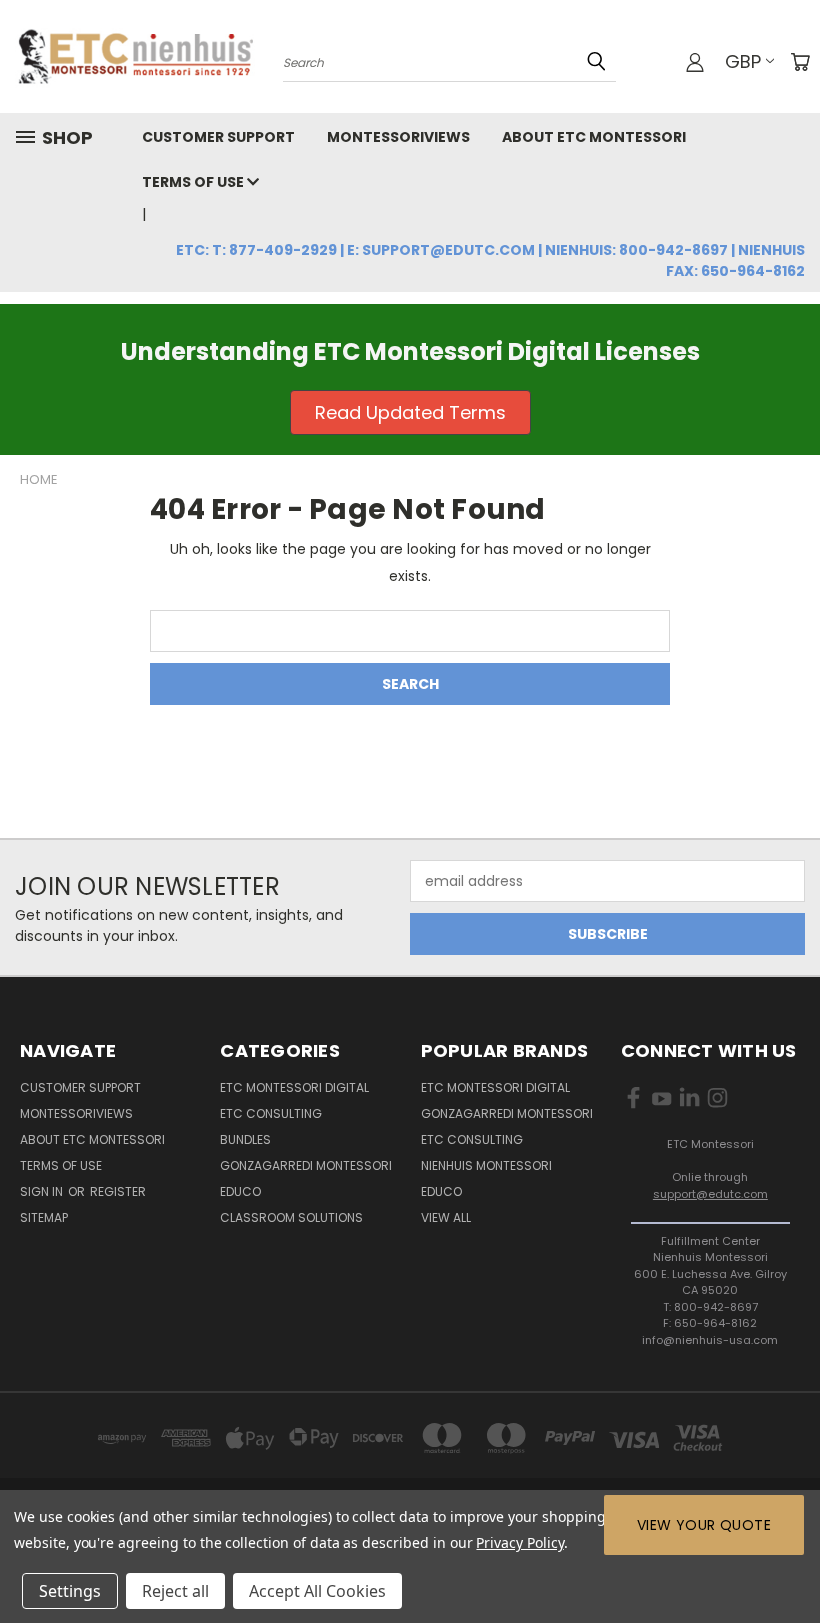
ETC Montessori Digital (294, 1087)
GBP (743, 61)
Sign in (43, 1191)
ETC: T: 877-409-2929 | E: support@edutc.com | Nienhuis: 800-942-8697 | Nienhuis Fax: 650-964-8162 (490, 260)
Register (118, 1191)
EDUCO (441, 1191)
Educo (240, 1191)
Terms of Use (194, 182)
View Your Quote (704, 1525)
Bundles (245, 1139)
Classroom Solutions (291, 1217)
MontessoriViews (398, 137)
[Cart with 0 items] (800, 62)
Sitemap (44, 1217)
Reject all (175, 1591)
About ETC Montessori (594, 137)
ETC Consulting (271, 1113)
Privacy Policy (519, 1542)
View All (446, 1217)
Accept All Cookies (317, 1591)
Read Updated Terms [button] (410, 412)
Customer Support (218, 137)
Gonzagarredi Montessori (306, 1165)
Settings (70, 1591)
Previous (789, 1560)
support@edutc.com (710, 1194)
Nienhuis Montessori (486, 1165)
